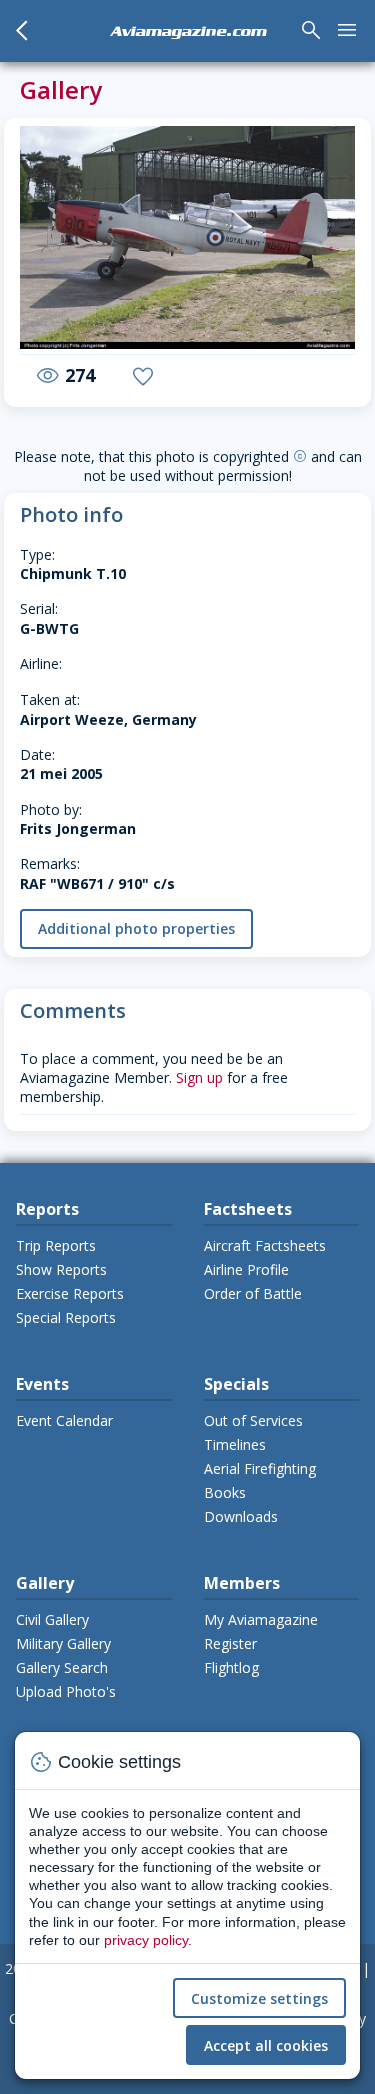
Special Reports (66, 1317)
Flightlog (231, 1667)
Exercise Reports (70, 1293)
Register (230, 1643)
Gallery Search (62, 1667)
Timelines (235, 1444)
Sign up (199, 1077)
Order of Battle (253, 1293)
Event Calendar (64, 1420)
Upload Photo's (66, 1691)
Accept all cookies (266, 2045)
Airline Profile (246, 1269)
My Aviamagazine (261, 1619)
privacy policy (146, 1940)
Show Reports (61, 1269)
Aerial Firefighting (260, 1468)
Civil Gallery (52, 1619)
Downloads (241, 1516)
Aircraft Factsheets (265, 1245)
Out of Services (253, 1420)
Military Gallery (63, 1643)
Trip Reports (56, 1245)
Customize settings (259, 1998)
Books (225, 1492)
